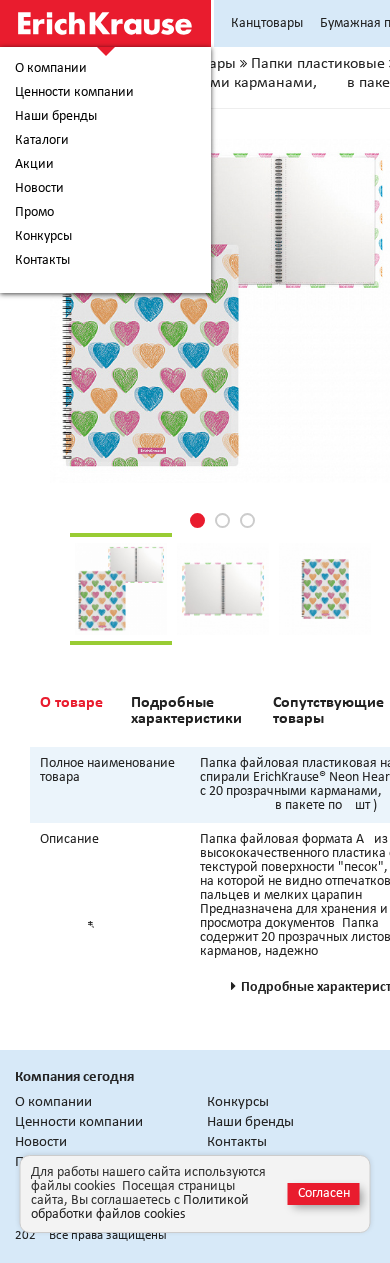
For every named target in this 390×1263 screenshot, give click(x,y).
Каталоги (42, 141)
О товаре (71, 703)
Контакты (42, 261)
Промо (34, 213)
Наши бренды (56, 117)
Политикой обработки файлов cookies (140, 1207)
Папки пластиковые (318, 64)
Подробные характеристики (186, 711)
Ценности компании (74, 93)
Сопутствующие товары (328, 711)
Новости (39, 189)
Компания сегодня (74, 1077)
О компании (51, 69)
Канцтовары (267, 23)
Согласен (324, 1193)
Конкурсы (43, 237)
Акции (34, 165)
